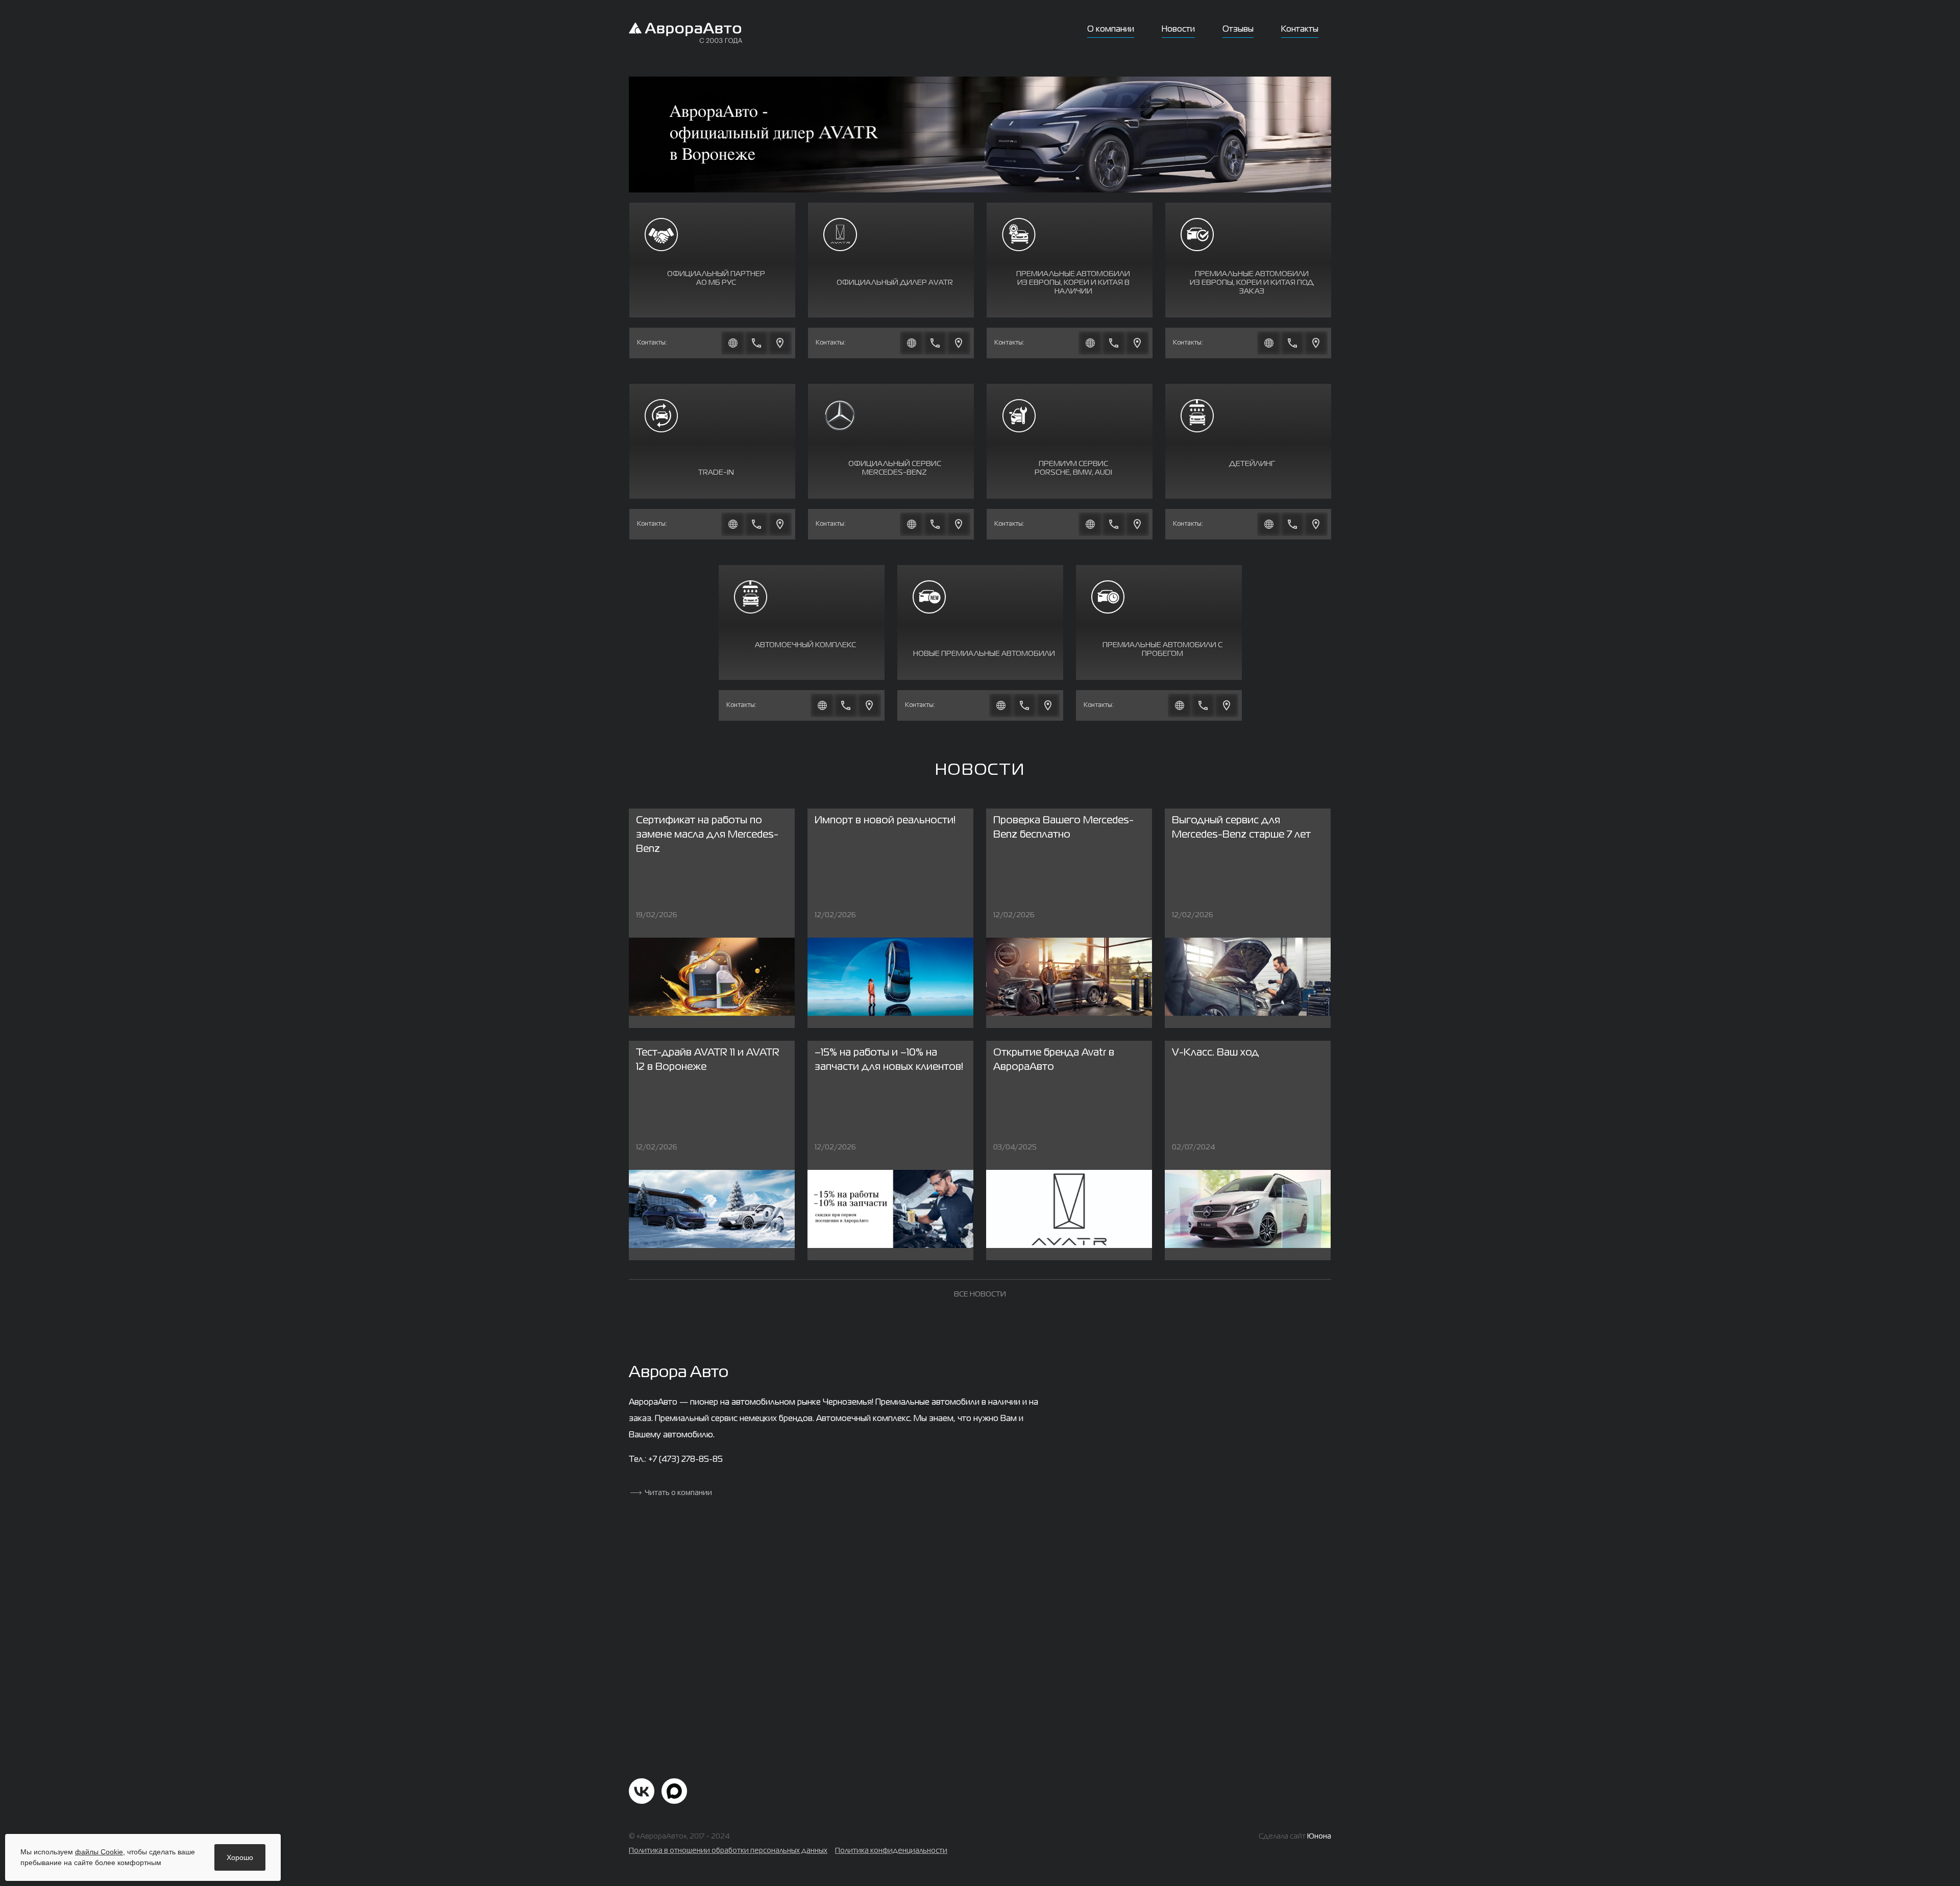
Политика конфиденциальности (891, 1851)
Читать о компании (678, 1493)
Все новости (980, 1294)
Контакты (1300, 30)
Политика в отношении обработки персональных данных (728, 1851)
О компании (1111, 30)
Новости (1178, 30)
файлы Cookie (99, 1852)
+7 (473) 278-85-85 (685, 1460)
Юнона (1319, 1836)
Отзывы (1238, 30)
